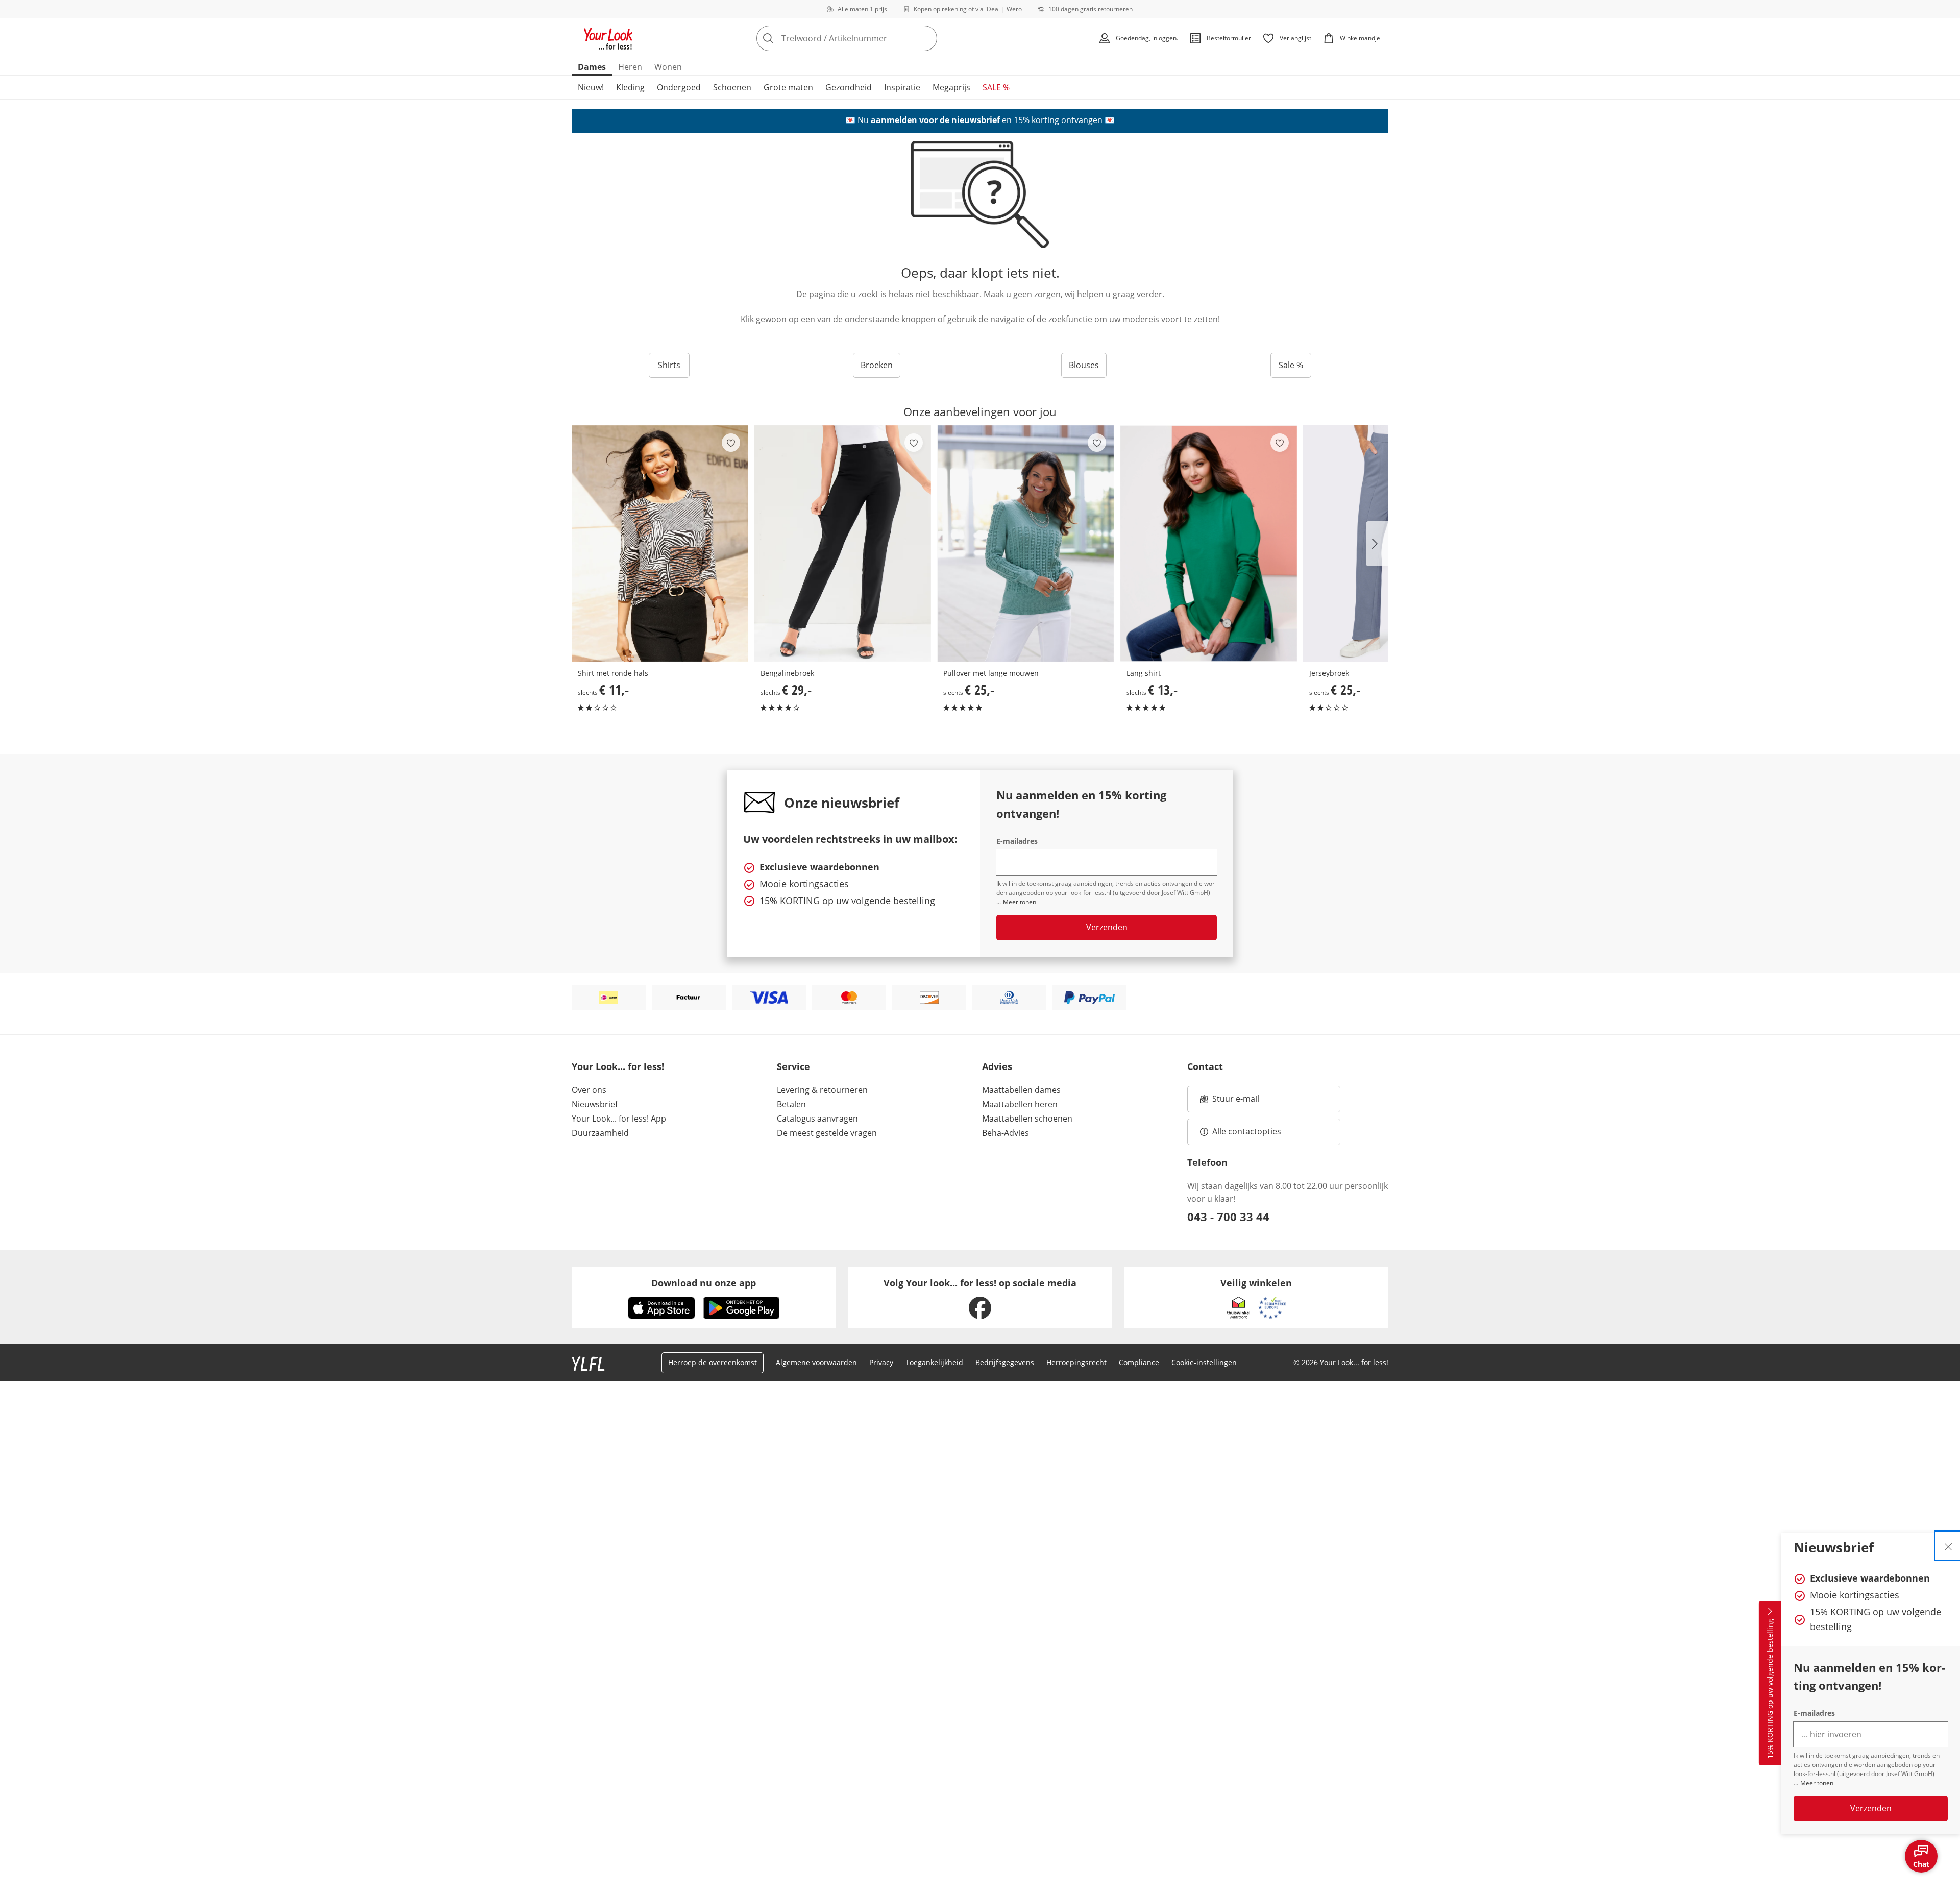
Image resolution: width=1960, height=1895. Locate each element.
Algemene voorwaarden (816, 1362)
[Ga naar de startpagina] (608, 38)
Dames (592, 67)
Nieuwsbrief (595, 1104)
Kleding (630, 87)
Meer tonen (1817, 1783)
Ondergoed (679, 87)
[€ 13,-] (1209, 543)
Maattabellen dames (1021, 1090)
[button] (1377, 544)
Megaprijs (951, 87)
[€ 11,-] (660, 543)
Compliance (1139, 1362)
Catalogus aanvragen (817, 1119)
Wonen (668, 67)
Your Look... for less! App (619, 1119)
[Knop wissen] (926, 38)
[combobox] (869, 38)
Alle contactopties (1247, 1131)
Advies (997, 1066)
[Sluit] (1948, 1546)
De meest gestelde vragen (827, 1133)
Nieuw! (591, 87)
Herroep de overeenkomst (713, 1362)
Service (793, 1066)
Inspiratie (902, 87)
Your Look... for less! (618, 1066)
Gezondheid (849, 87)
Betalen (791, 1104)
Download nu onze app (704, 1283)
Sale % (1291, 365)
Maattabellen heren (1020, 1104)
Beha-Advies (1006, 1133)
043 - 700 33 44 (1228, 1217)
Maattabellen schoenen (1027, 1119)
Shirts (669, 365)
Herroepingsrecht (1076, 1362)
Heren (630, 67)
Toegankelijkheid (934, 1362)
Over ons (589, 1090)
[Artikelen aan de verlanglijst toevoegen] (731, 443)
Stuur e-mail (1235, 1102)
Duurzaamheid (600, 1133)
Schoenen (732, 87)
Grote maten (788, 87)
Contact (1205, 1066)
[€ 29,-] (843, 543)
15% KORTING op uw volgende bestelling (1770, 1689)
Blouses (1084, 365)
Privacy (881, 1362)
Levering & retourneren (822, 1090)
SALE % (996, 87)
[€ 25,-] (1025, 543)
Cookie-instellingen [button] (1204, 1362)
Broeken (877, 365)
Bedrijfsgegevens (1005, 1362)
